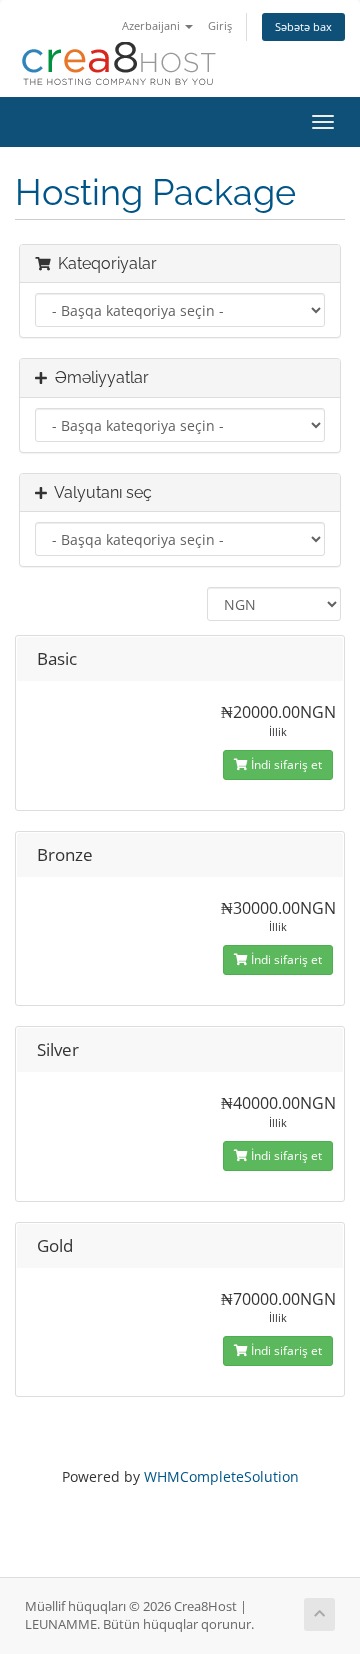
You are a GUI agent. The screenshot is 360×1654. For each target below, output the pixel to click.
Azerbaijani (152, 25)
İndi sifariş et (285, 764)
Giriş (220, 25)
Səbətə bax (303, 26)
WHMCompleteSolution (221, 1476)
